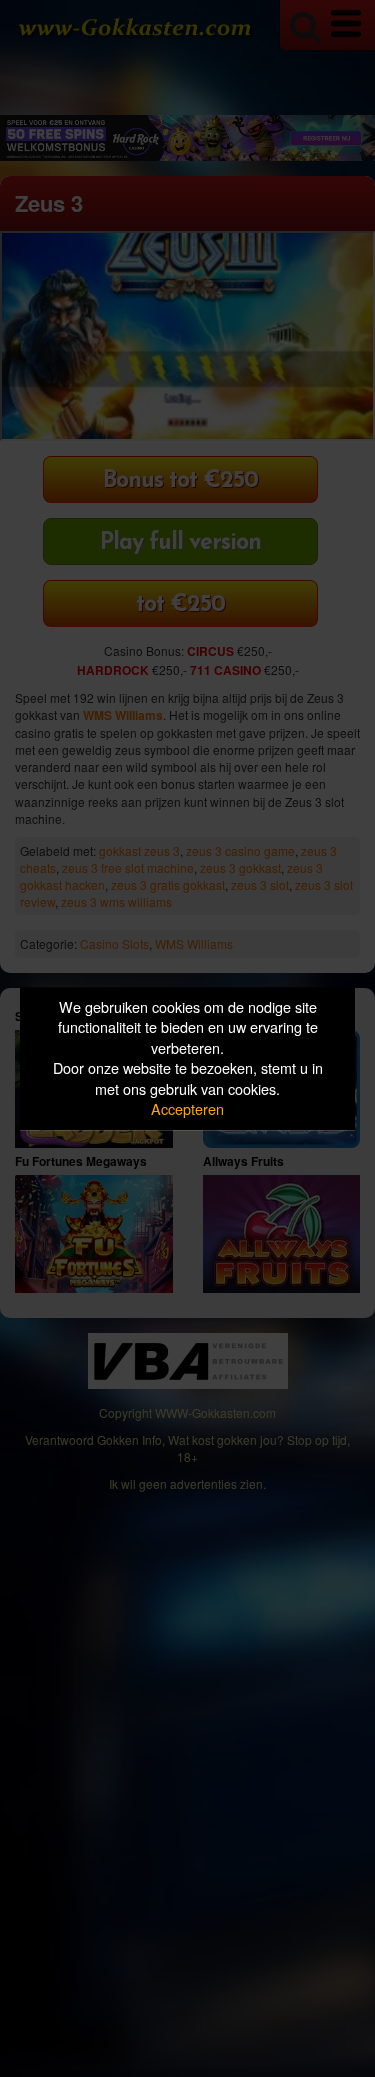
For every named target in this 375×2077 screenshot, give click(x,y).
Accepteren (187, 1109)
